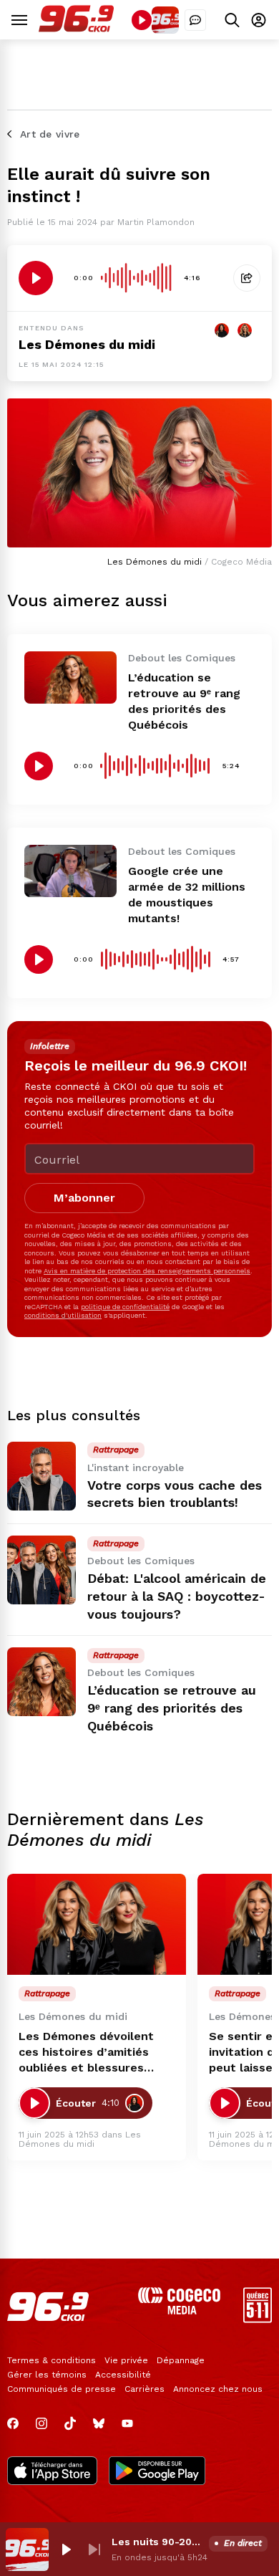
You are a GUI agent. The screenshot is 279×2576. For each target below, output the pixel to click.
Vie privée (126, 2360)
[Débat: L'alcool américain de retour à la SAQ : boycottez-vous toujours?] (41, 1570)
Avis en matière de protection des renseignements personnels (147, 1271)
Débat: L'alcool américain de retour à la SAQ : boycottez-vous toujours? (177, 1596)
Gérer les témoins (47, 2375)
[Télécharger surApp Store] (52, 2472)
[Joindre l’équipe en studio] (195, 20)
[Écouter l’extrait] (36, 278)
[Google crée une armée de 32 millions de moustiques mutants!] (70, 871)
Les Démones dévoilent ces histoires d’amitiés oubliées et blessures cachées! (86, 2053)
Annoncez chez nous (218, 2389)
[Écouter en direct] (142, 20)
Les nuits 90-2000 (157, 2542)
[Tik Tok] (70, 2423)
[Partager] (247, 278)
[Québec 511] (258, 2319)
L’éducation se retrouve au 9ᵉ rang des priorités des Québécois (172, 1708)
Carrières (145, 2389)
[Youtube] (127, 2423)
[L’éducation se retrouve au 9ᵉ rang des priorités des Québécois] (70, 677)
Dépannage (181, 2360)
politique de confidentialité (125, 1307)
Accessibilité (123, 2375)
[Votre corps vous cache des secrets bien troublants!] (41, 1476)
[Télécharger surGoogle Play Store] (157, 2472)
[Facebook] (13, 2423)
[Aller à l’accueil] (76, 28)
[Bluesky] (99, 2423)
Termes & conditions (52, 2360)
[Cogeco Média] (179, 2311)
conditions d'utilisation (63, 1315)
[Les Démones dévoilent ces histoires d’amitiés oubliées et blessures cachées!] (97, 1924)
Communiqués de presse (62, 2389)
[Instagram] (41, 2423)
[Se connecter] (259, 20)
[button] (66, 2549)
